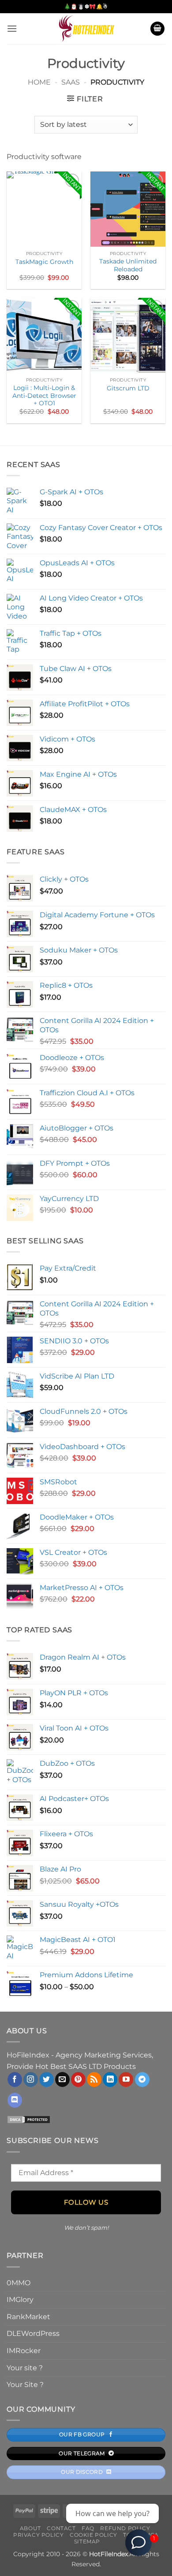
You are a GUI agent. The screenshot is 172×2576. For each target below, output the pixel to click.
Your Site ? (25, 2385)
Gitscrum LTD (128, 388)
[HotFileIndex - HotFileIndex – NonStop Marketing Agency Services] (86, 29)
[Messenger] (138, 2543)
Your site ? (25, 2368)
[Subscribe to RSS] (94, 2079)
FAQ (88, 2528)
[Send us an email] (62, 2079)
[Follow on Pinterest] (78, 2079)
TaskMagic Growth (44, 262)
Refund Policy (125, 2528)
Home (39, 82)
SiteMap (87, 2541)
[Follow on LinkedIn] (110, 2079)
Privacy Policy (39, 2535)
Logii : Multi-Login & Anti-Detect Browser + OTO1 (44, 395)
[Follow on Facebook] (15, 2079)
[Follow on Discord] (15, 2100)
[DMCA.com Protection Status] (29, 2119)
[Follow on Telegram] (142, 2079)
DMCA (150, 2535)
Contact (61, 2528)
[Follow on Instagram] (31, 2079)
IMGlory (20, 2300)
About (30, 2528)
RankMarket (28, 2317)
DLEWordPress (33, 2333)
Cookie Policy (93, 2535)
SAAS (71, 82)
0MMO (19, 2283)
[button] (12, 28)
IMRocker (24, 2351)
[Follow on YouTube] (126, 2079)
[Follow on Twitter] (47, 2079)
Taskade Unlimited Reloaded (128, 265)
